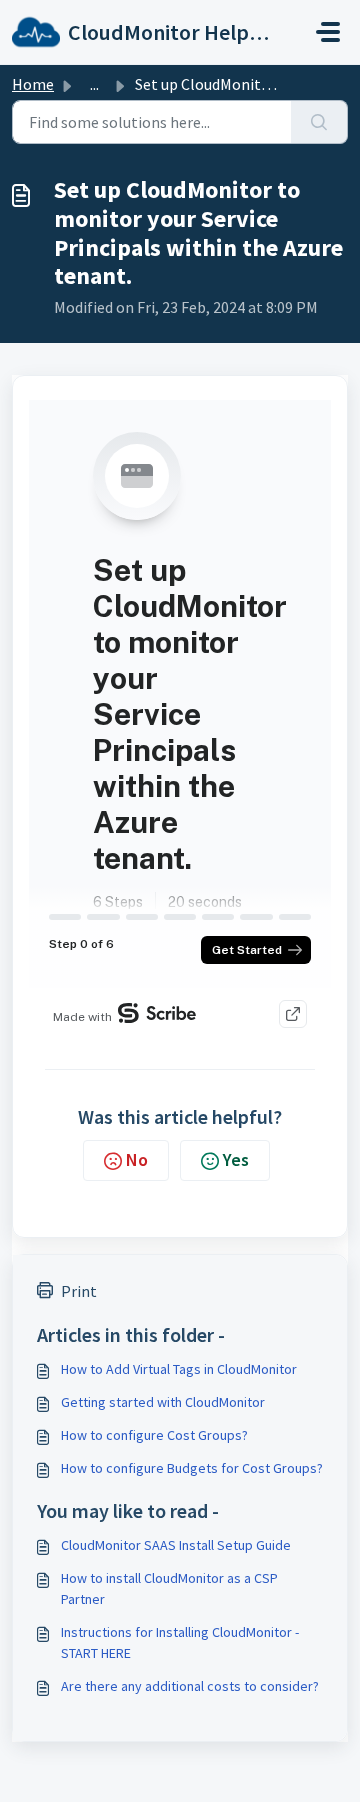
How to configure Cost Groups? (154, 1435)
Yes (236, 1159)
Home (33, 84)
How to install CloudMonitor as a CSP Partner (169, 1588)
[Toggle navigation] (328, 32)
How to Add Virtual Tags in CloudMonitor (179, 1369)
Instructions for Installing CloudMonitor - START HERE (180, 1642)
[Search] (319, 122)
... (94, 84)
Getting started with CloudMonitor (163, 1402)
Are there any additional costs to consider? (190, 1686)
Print (79, 1291)
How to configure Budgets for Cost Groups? (192, 1468)
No (137, 1159)
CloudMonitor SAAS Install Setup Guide (176, 1545)
